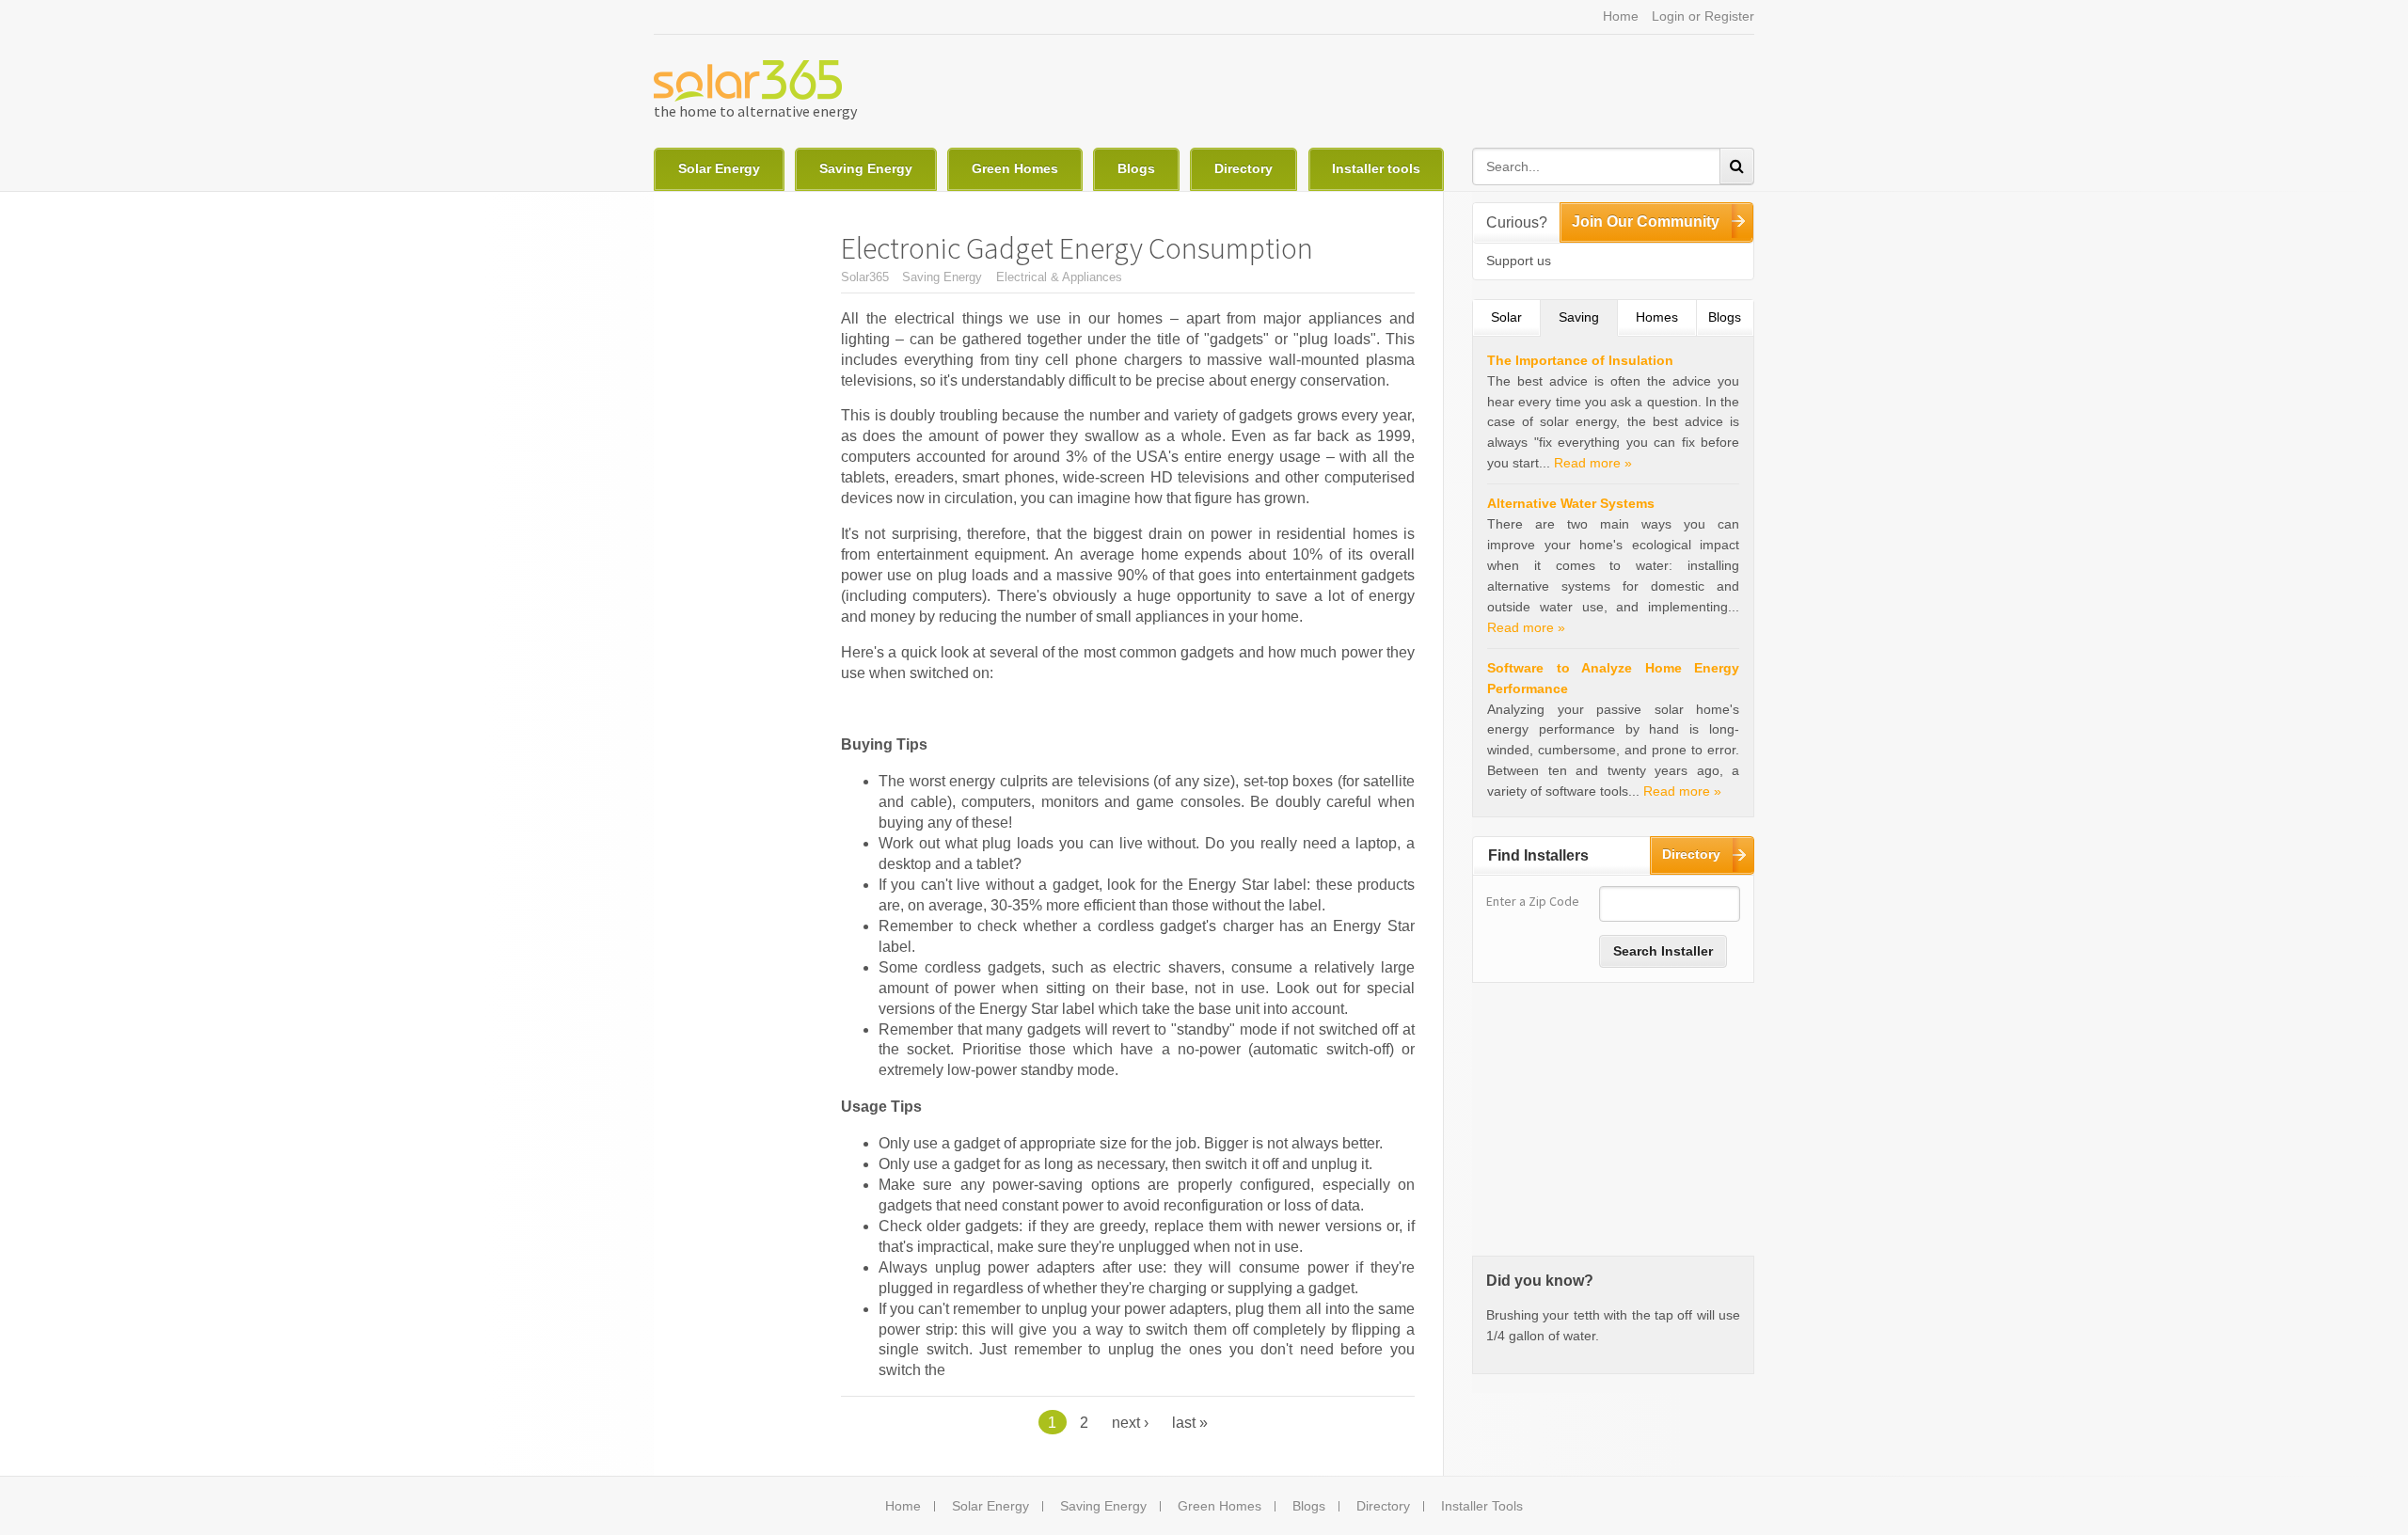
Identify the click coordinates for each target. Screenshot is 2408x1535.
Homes (1657, 317)
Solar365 (865, 277)
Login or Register (1703, 16)
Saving (1588, 317)
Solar (1506, 317)
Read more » (1593, 463)
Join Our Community (1646, 222)
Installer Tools (1482, 1506)
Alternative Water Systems (1571, 503)
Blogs (1136, 168)
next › (1130, 1422)
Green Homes (1015, 168)
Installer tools (1376, 168)
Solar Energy (719, 168)
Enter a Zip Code (1533, 901)
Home (1621, 16)
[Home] (748, 81)
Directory (1244, 168)
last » (1190, 1422)
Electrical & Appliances (1059, 277)
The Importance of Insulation (1580, 360)
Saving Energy (866, 168)
